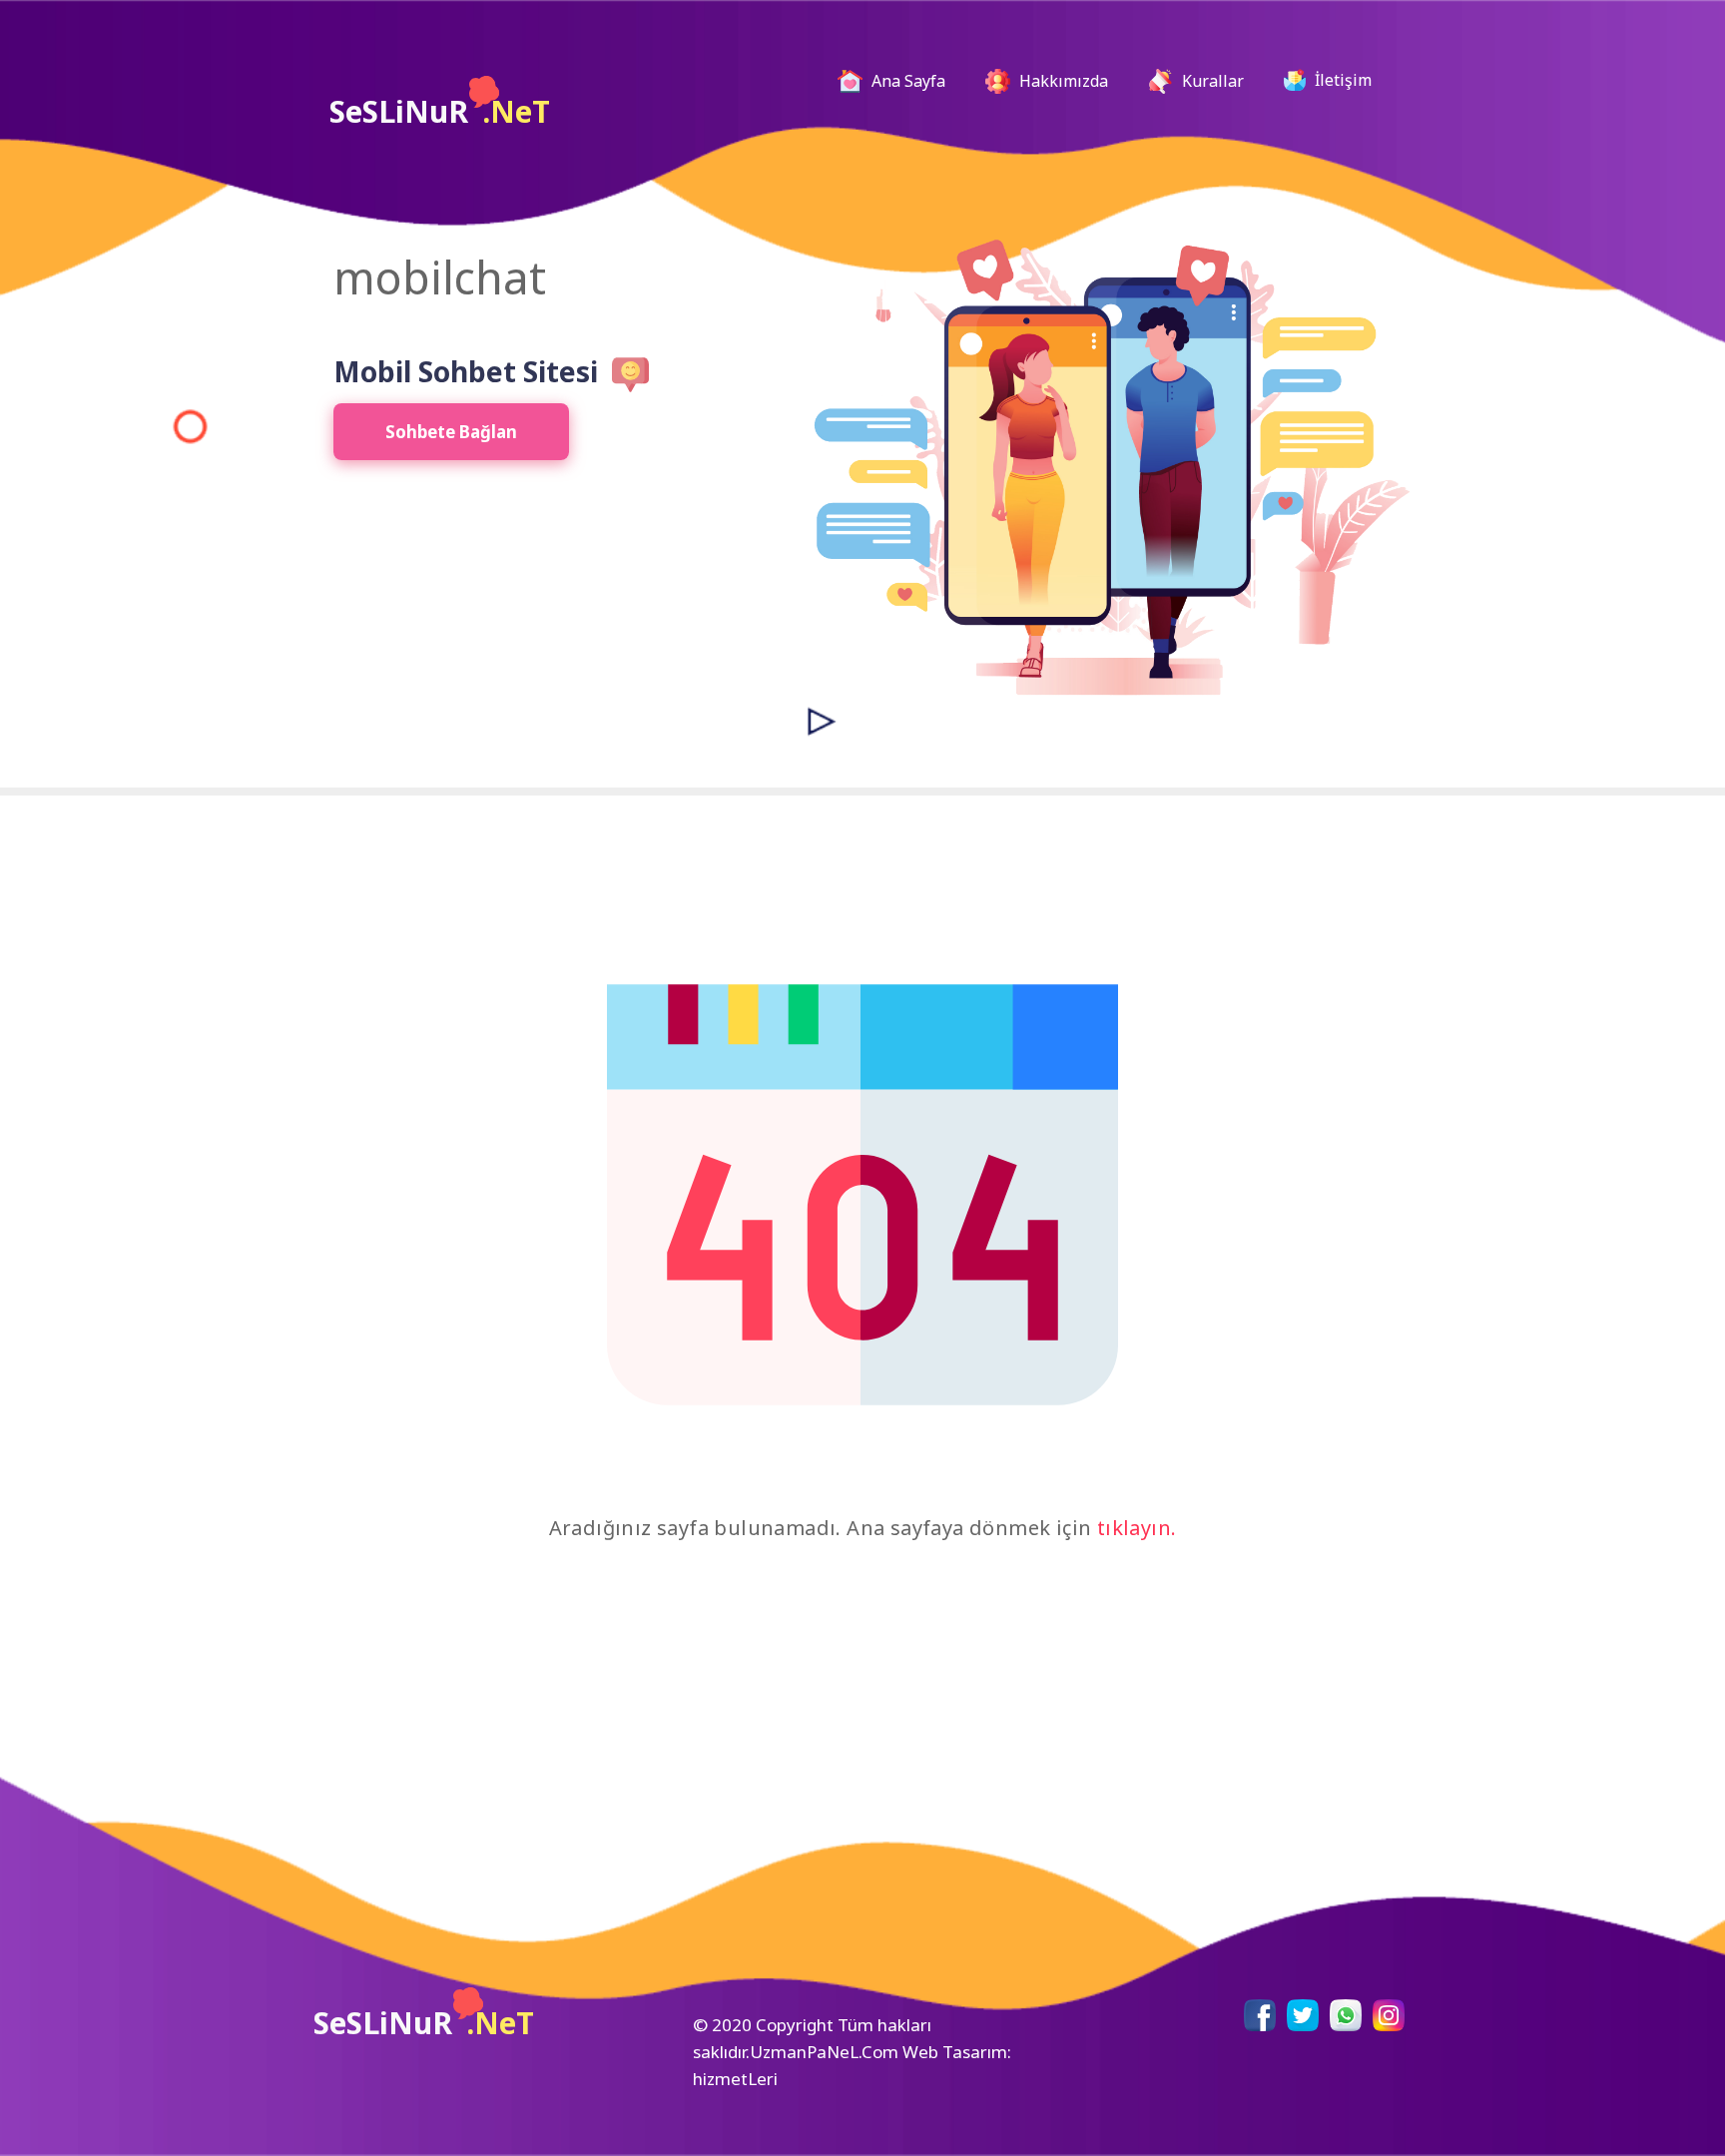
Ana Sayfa (914, 80)
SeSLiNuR (440, 111)
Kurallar (1211, 81)
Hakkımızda (1062, 81)
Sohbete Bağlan (451, 432)
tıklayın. (1137, 1528)
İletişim (1341, 80)
